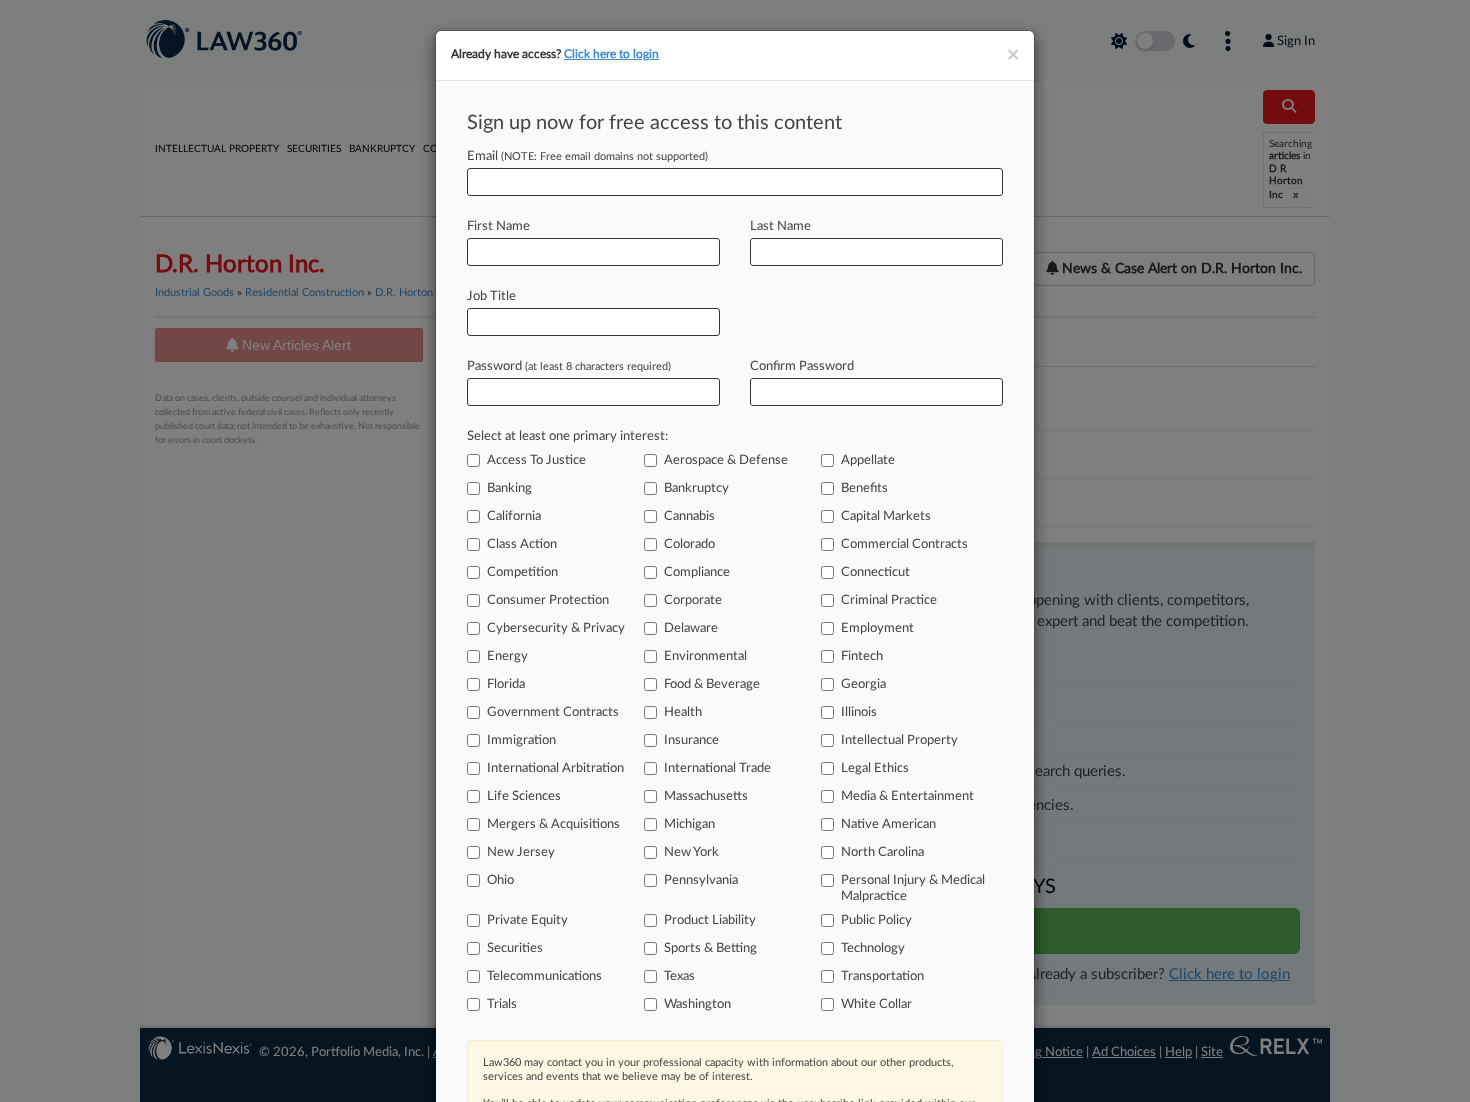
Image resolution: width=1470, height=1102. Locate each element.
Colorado (689, 544)
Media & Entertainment (907, 796)
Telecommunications (544, 976)
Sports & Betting (710, 948)
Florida (506, 684)
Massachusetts (706, 796)
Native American (888, 824)
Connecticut (875, 572)
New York (691, 852)
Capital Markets (886, 516)
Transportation (882, 976)
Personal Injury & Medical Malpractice (913, 888)
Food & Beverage (712, 684)
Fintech (862, 656)
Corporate (693, 600)
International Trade (717, 768)
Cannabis (689, 516)
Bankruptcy (696, 488)
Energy (507, 656)
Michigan (689, 824)
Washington (697, 1004)
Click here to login (611, 54)
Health (683, 712)
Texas (679, 976)
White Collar (876, 1004)
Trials (502, 1004)
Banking (509, 488)
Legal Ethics (875, 768)
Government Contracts (553, 712)
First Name (498, 226)
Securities (515, 948)
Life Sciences (524, 796)
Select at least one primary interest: (567, 436)
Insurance (691, 740)
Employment (877, 628)
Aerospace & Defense (726, 460)
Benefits (864, 488)
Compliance (697, 572)
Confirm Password (802, 366)
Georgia (863, 684)
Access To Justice (536, 460)
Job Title (491, 296)
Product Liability (710, 920)
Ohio (500, 880)
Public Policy (876, 920)
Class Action (522, 544)
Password (569, 366)
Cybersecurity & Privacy (556, 628)
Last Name (780, 226)
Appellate (868, 460)
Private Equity (527, 920)
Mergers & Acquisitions (553, 824)
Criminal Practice (889, 600)
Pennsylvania (701, 880)
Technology (873, 948)
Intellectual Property (899, 740)
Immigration (521, 740)
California (514, 516)
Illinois (859, 712)
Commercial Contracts (904, 544)
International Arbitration (555, 768)
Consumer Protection (548, 600)
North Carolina (882, 852)
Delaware (691, 628)
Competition (522, 572)
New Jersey (521, 852)
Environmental (705, 656)
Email (587, 156)
